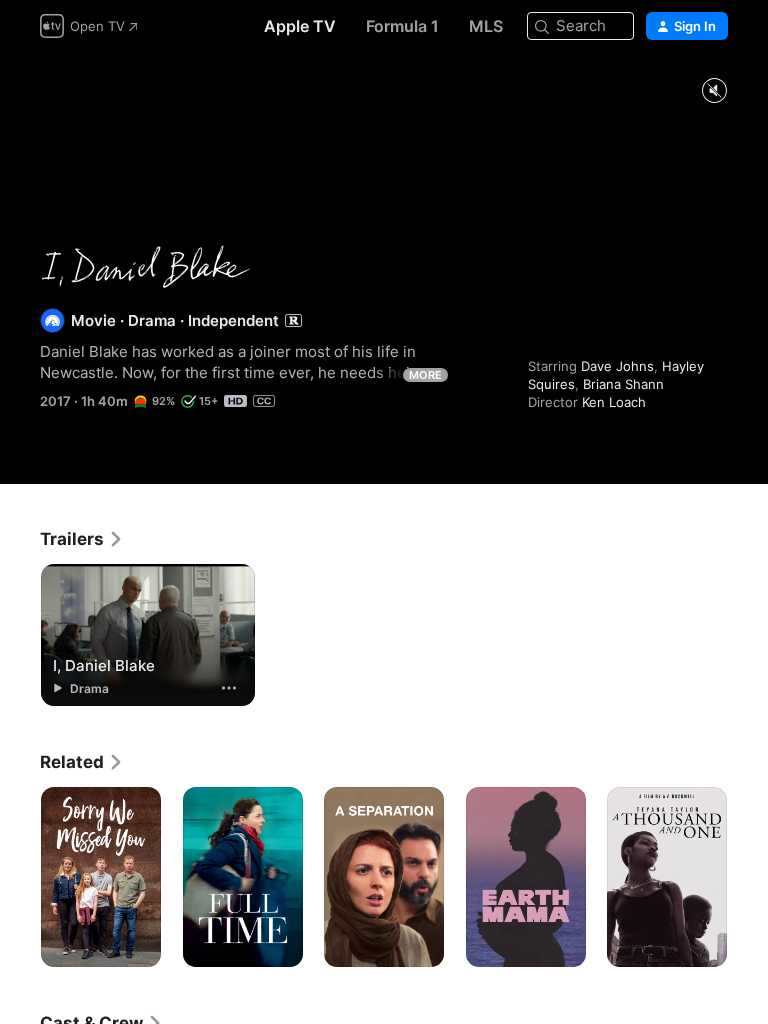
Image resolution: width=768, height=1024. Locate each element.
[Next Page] (748, 877)
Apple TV (300, 26)
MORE (425, 375)
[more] (229, 688)
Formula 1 (402, 26)
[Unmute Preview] (714, 91)
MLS (486, 26)
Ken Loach (614, 402)
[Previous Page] (20, 877)
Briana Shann (623, 384)
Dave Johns (617, 366)
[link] (82, 539)
